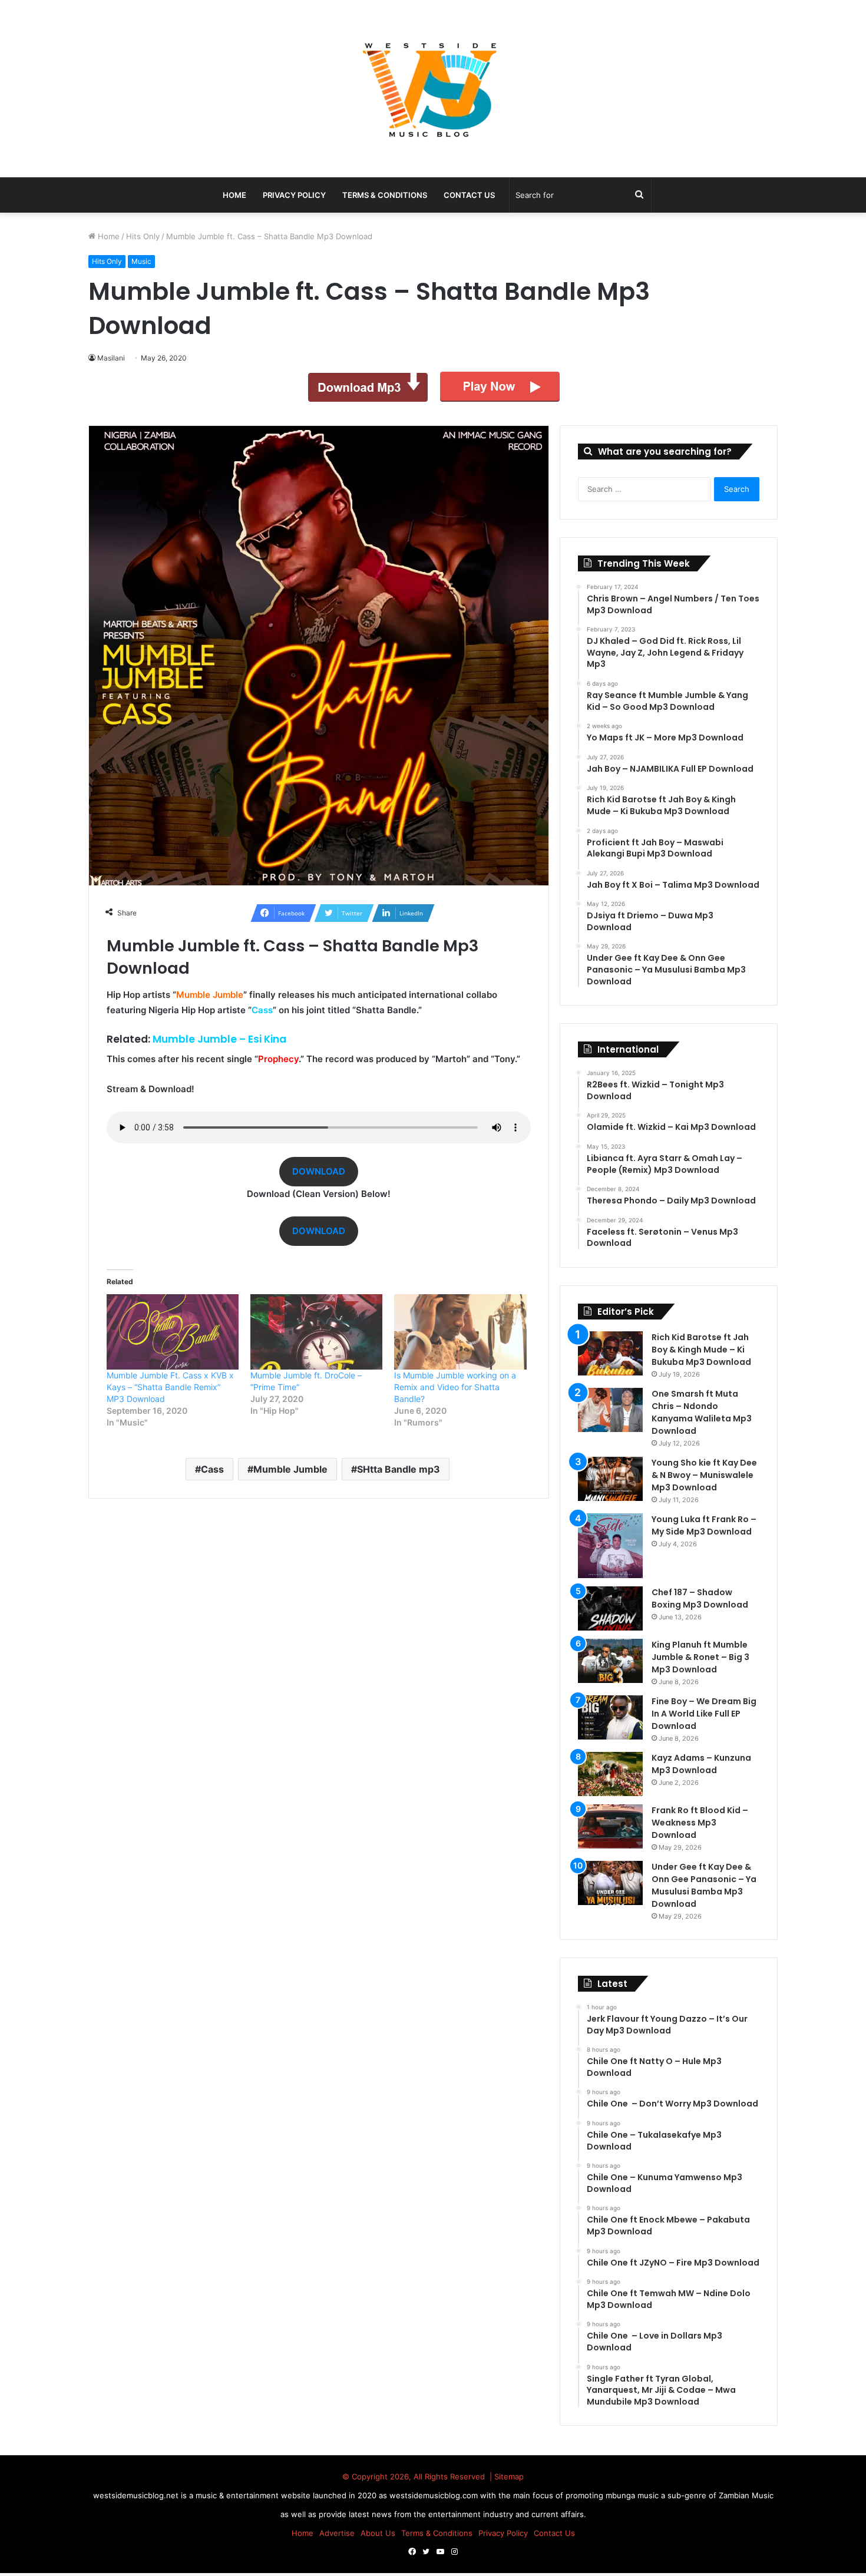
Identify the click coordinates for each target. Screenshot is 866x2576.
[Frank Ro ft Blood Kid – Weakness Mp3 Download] (610, 1826)
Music (141, 261)
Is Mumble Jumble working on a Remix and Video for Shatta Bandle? (455, 1387)
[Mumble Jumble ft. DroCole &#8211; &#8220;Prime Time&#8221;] (316, 1332)
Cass (212, 1469)
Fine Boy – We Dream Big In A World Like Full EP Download (704, 1714)
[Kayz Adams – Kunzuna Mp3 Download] (610, 1774)
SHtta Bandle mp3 (399, 1469)
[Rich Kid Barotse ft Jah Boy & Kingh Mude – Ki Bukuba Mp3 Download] (610, 1353)
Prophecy (278, 1059)
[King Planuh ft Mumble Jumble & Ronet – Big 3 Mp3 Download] (610, 1661)
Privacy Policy (294, 195)
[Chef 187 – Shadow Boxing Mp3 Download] (610, 1608)
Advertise (337, 2533)
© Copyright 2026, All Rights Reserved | (418, 2476)
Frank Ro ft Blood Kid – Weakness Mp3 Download (700, 1823)
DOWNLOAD (319, 1171)
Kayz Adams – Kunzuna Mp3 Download (701, 1764)
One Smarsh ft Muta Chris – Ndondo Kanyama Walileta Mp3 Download (702, 1412)
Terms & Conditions (385, 195)
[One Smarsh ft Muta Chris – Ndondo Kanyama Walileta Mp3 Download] (610, 1410)
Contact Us (469, 195)
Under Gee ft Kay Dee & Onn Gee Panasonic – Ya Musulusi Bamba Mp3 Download (704, 1885)
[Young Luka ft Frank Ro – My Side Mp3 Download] (610, 1546)
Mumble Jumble (290, 1469)
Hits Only (143, 236)
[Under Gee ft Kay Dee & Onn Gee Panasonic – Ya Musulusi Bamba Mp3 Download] (610, 1883)
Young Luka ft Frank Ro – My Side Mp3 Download (704, 1525)
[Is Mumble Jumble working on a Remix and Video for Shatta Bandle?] (460, 1332)
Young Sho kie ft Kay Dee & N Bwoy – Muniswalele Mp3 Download (704, 1475)
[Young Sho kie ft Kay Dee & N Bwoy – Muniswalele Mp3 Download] (610, 1479)
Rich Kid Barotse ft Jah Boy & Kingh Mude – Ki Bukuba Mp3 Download (701, 1350)
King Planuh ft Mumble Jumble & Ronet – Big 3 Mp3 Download (700, 1657)
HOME (234, 195)
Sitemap (509, 2476)
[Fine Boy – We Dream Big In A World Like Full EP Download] (610, 1717)
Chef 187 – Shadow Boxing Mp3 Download (700, 1598)
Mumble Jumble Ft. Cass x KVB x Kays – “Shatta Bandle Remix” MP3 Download (170, 1387)
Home (108, 236)
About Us (378, 2533)
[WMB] (433, 89)
